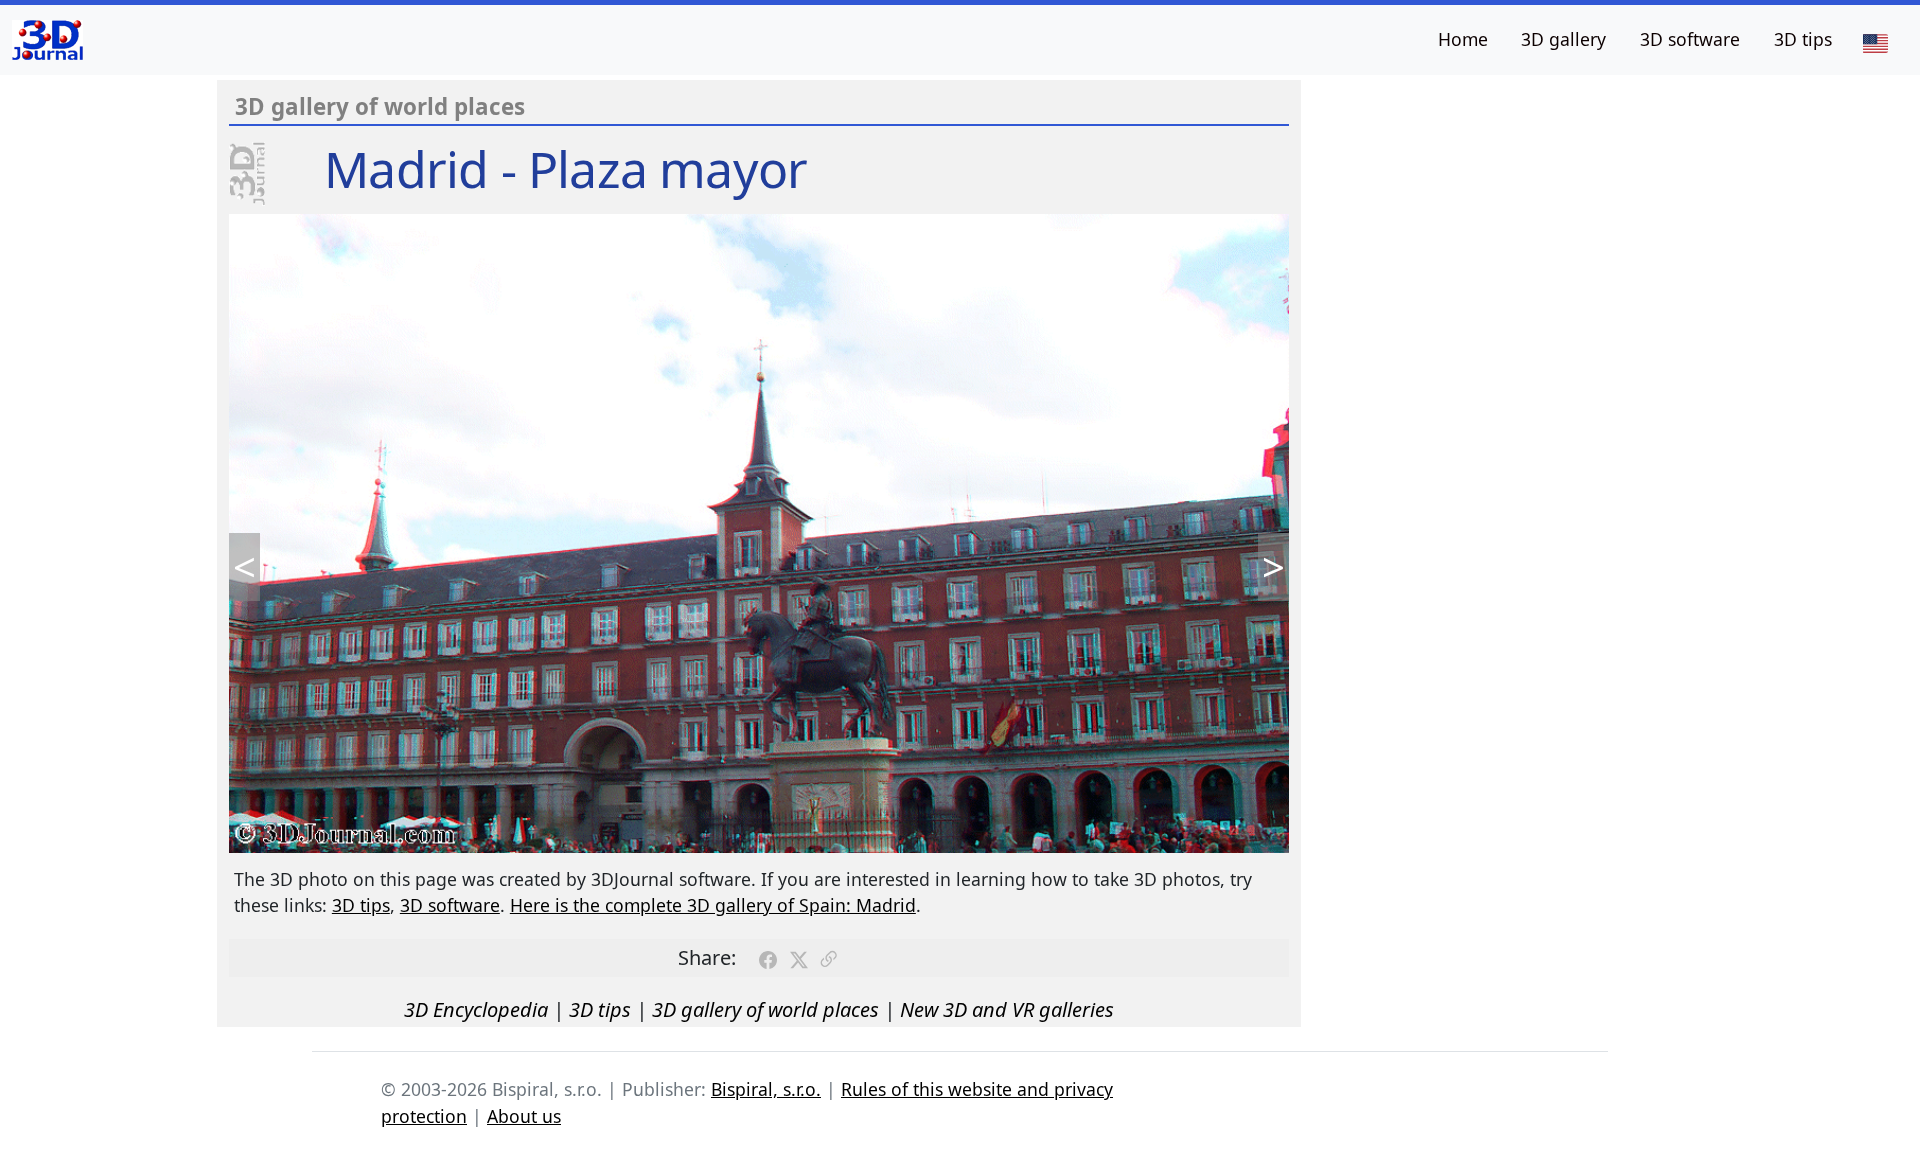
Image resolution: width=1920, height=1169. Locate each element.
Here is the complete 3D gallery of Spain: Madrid (713, 905)
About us (524, 1116)
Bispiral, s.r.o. (766, 1089)
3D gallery (1563, 39)
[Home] (47, 40)
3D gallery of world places (765, 1009)
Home (1463, 39)
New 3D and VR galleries (1007, 1009)
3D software (1690, 39)
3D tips (1803, 39)
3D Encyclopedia (476, 1009)
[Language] (1875, 42)
